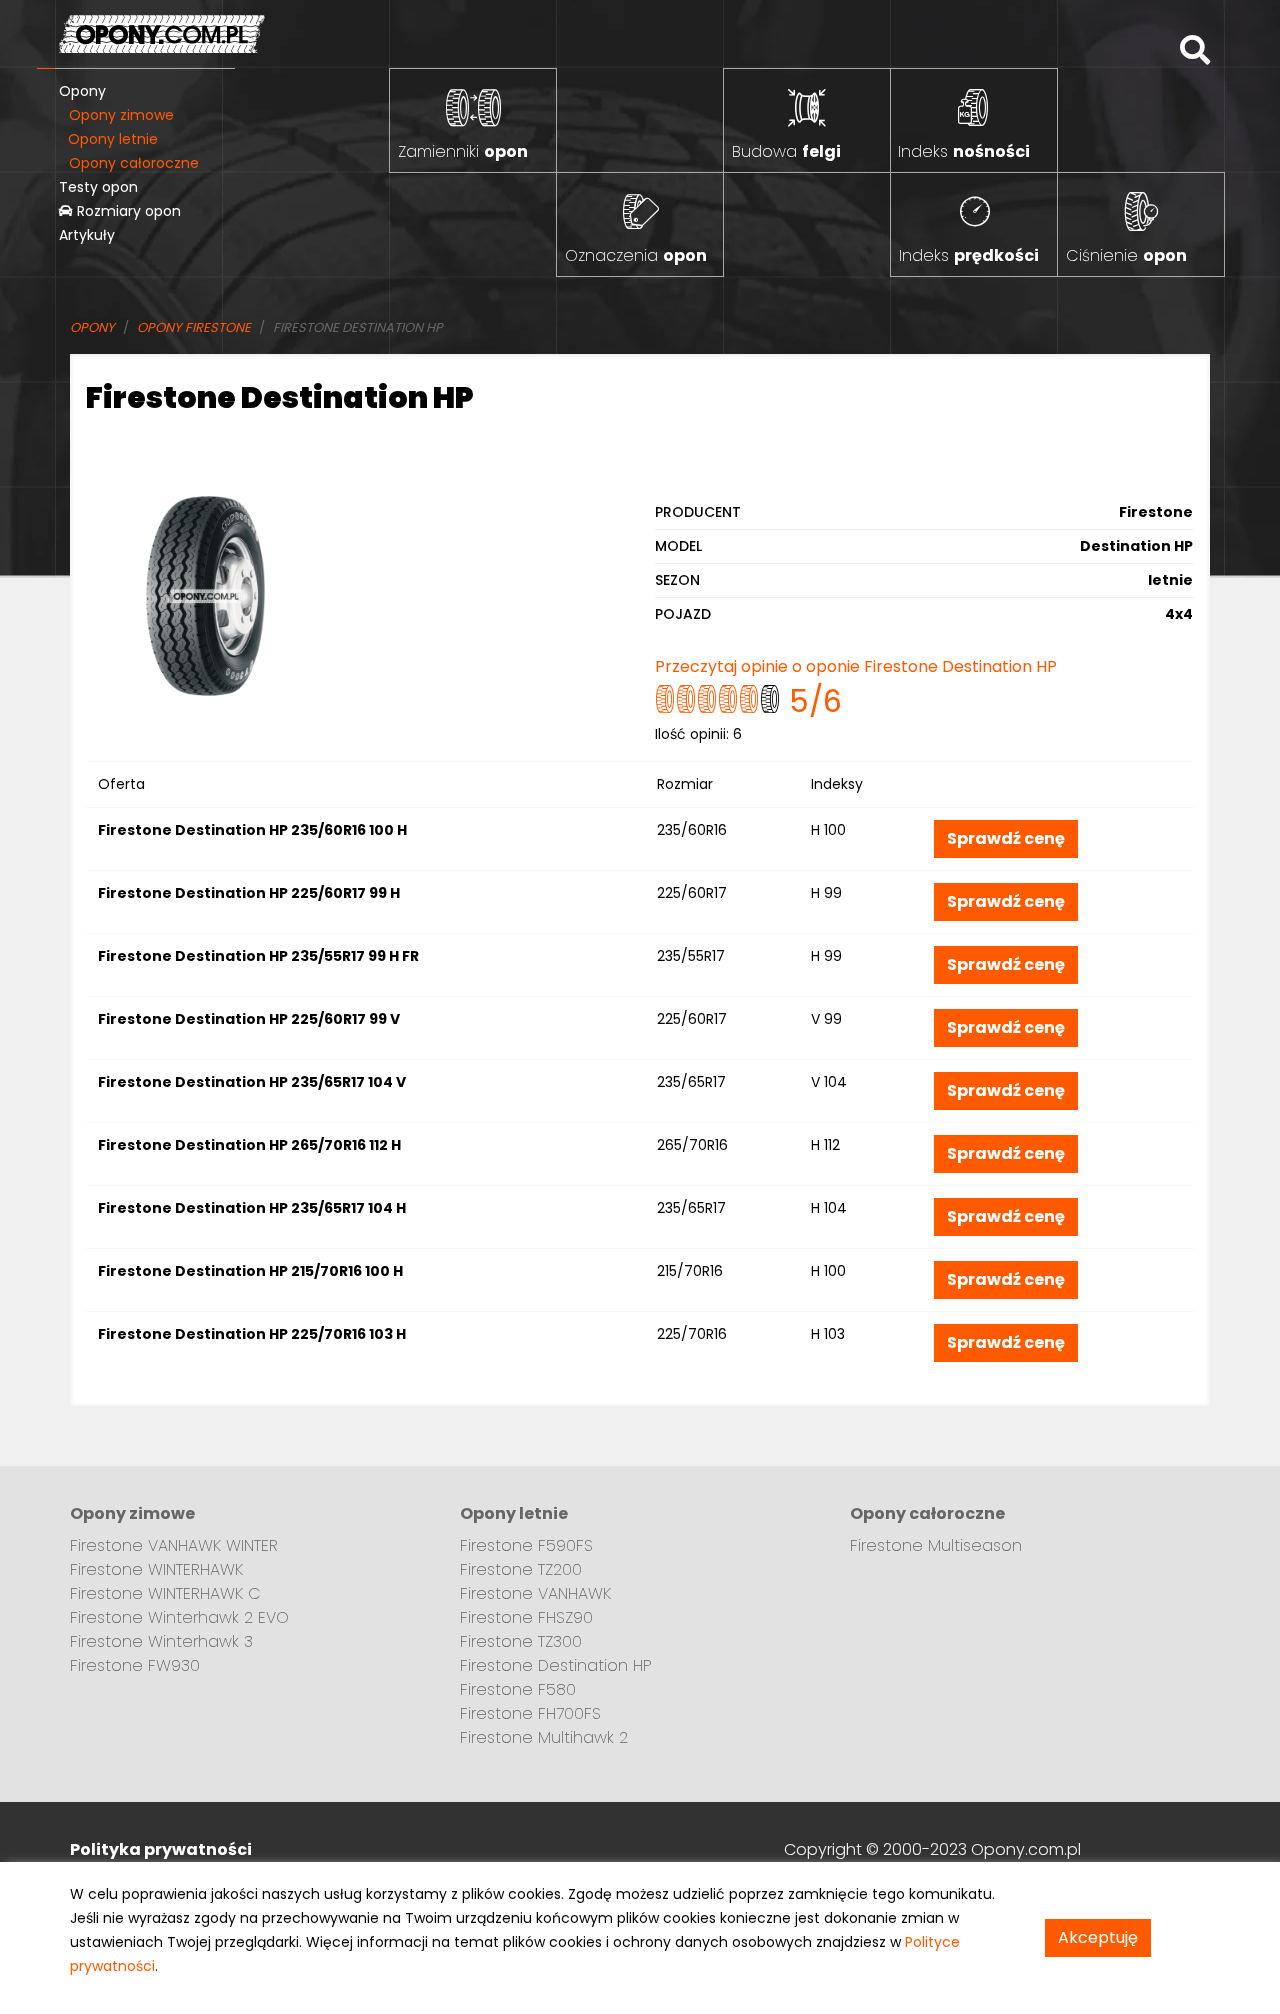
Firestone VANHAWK (535, 1593)
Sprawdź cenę (1006, 838)
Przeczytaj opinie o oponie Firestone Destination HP (856, 666)
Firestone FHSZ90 (526, 1617)
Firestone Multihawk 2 (544, 1737)
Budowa (786, 151)
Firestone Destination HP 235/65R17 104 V (252, 1082)
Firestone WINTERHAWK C (165, 1593)
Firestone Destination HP (556, 1665)
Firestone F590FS (526, 1545)
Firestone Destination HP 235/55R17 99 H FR (258, 956)
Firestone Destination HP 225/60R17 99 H (249, 893)
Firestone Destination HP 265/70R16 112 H (249, 1145)
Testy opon (98, 187)
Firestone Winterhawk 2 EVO (179, 1617)
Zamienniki (463, 151)
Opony (82, 91)
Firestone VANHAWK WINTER (174, 1545)
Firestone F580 (518, 1689)
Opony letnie (113, 139)
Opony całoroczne (134, 163)
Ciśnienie (1126, 255)
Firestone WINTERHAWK (156, 1569)
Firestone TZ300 (521, 1641)
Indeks (964, 151)
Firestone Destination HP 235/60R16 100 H (252, 830)
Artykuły (87, 235)
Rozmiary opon (127, 211)
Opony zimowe (121, 115)
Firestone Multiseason (936, 1545)
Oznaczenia (636, 255)
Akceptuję (1098, 1937)
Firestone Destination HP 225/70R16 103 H (252, 1334)
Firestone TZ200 (521, 1569)
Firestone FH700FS (530, 1713)
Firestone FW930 (135, 1665)
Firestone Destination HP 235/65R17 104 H (252, 1208)
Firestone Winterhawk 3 (161, 1641)
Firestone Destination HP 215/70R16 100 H (250, 1271)
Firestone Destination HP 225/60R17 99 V (249, 1019)
